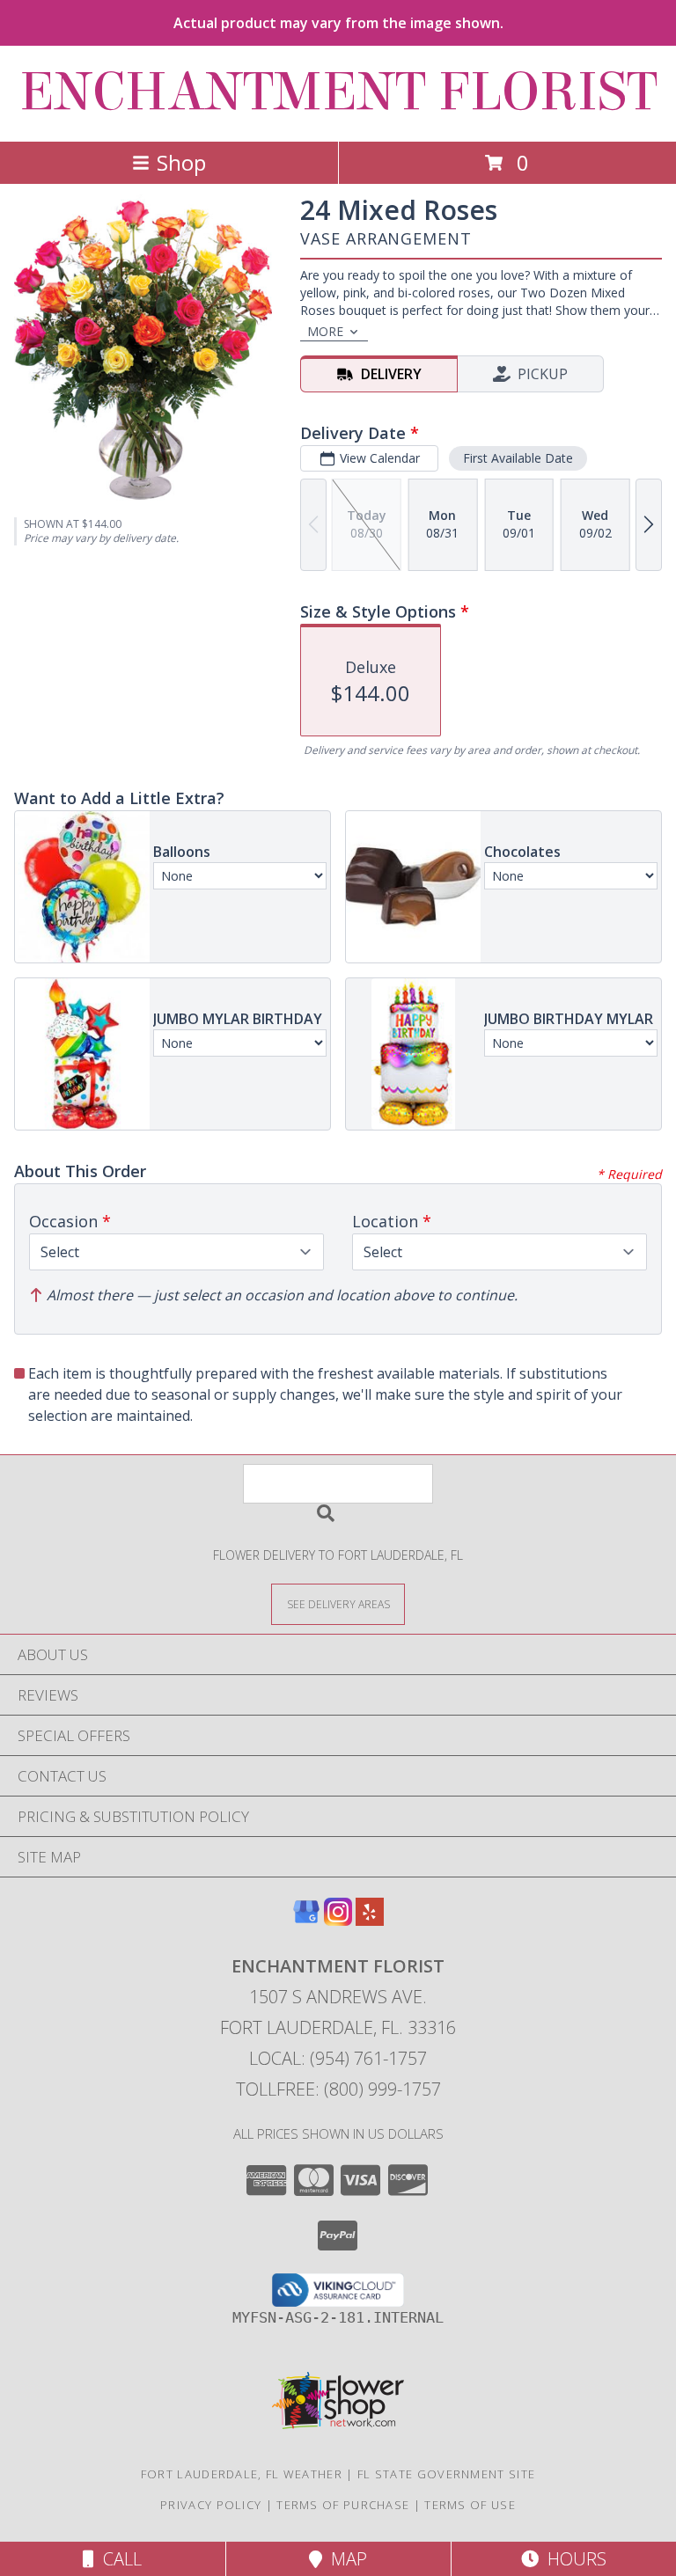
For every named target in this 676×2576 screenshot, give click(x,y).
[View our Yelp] (370, 1920)
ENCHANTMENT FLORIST (338, 92)
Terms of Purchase (343, 2505)
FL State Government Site (446, 2474)
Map (345, 2559)
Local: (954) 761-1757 (338, 2058)
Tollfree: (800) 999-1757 (338, 2089)
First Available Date (518, 458)
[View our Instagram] (338, 1920)
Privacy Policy (211, 2505)
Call (118, 2559)
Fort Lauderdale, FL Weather (242, 2474)
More (325, 331)
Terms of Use (470, 2505)
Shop (181, 162)
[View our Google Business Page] (306, 1920)
